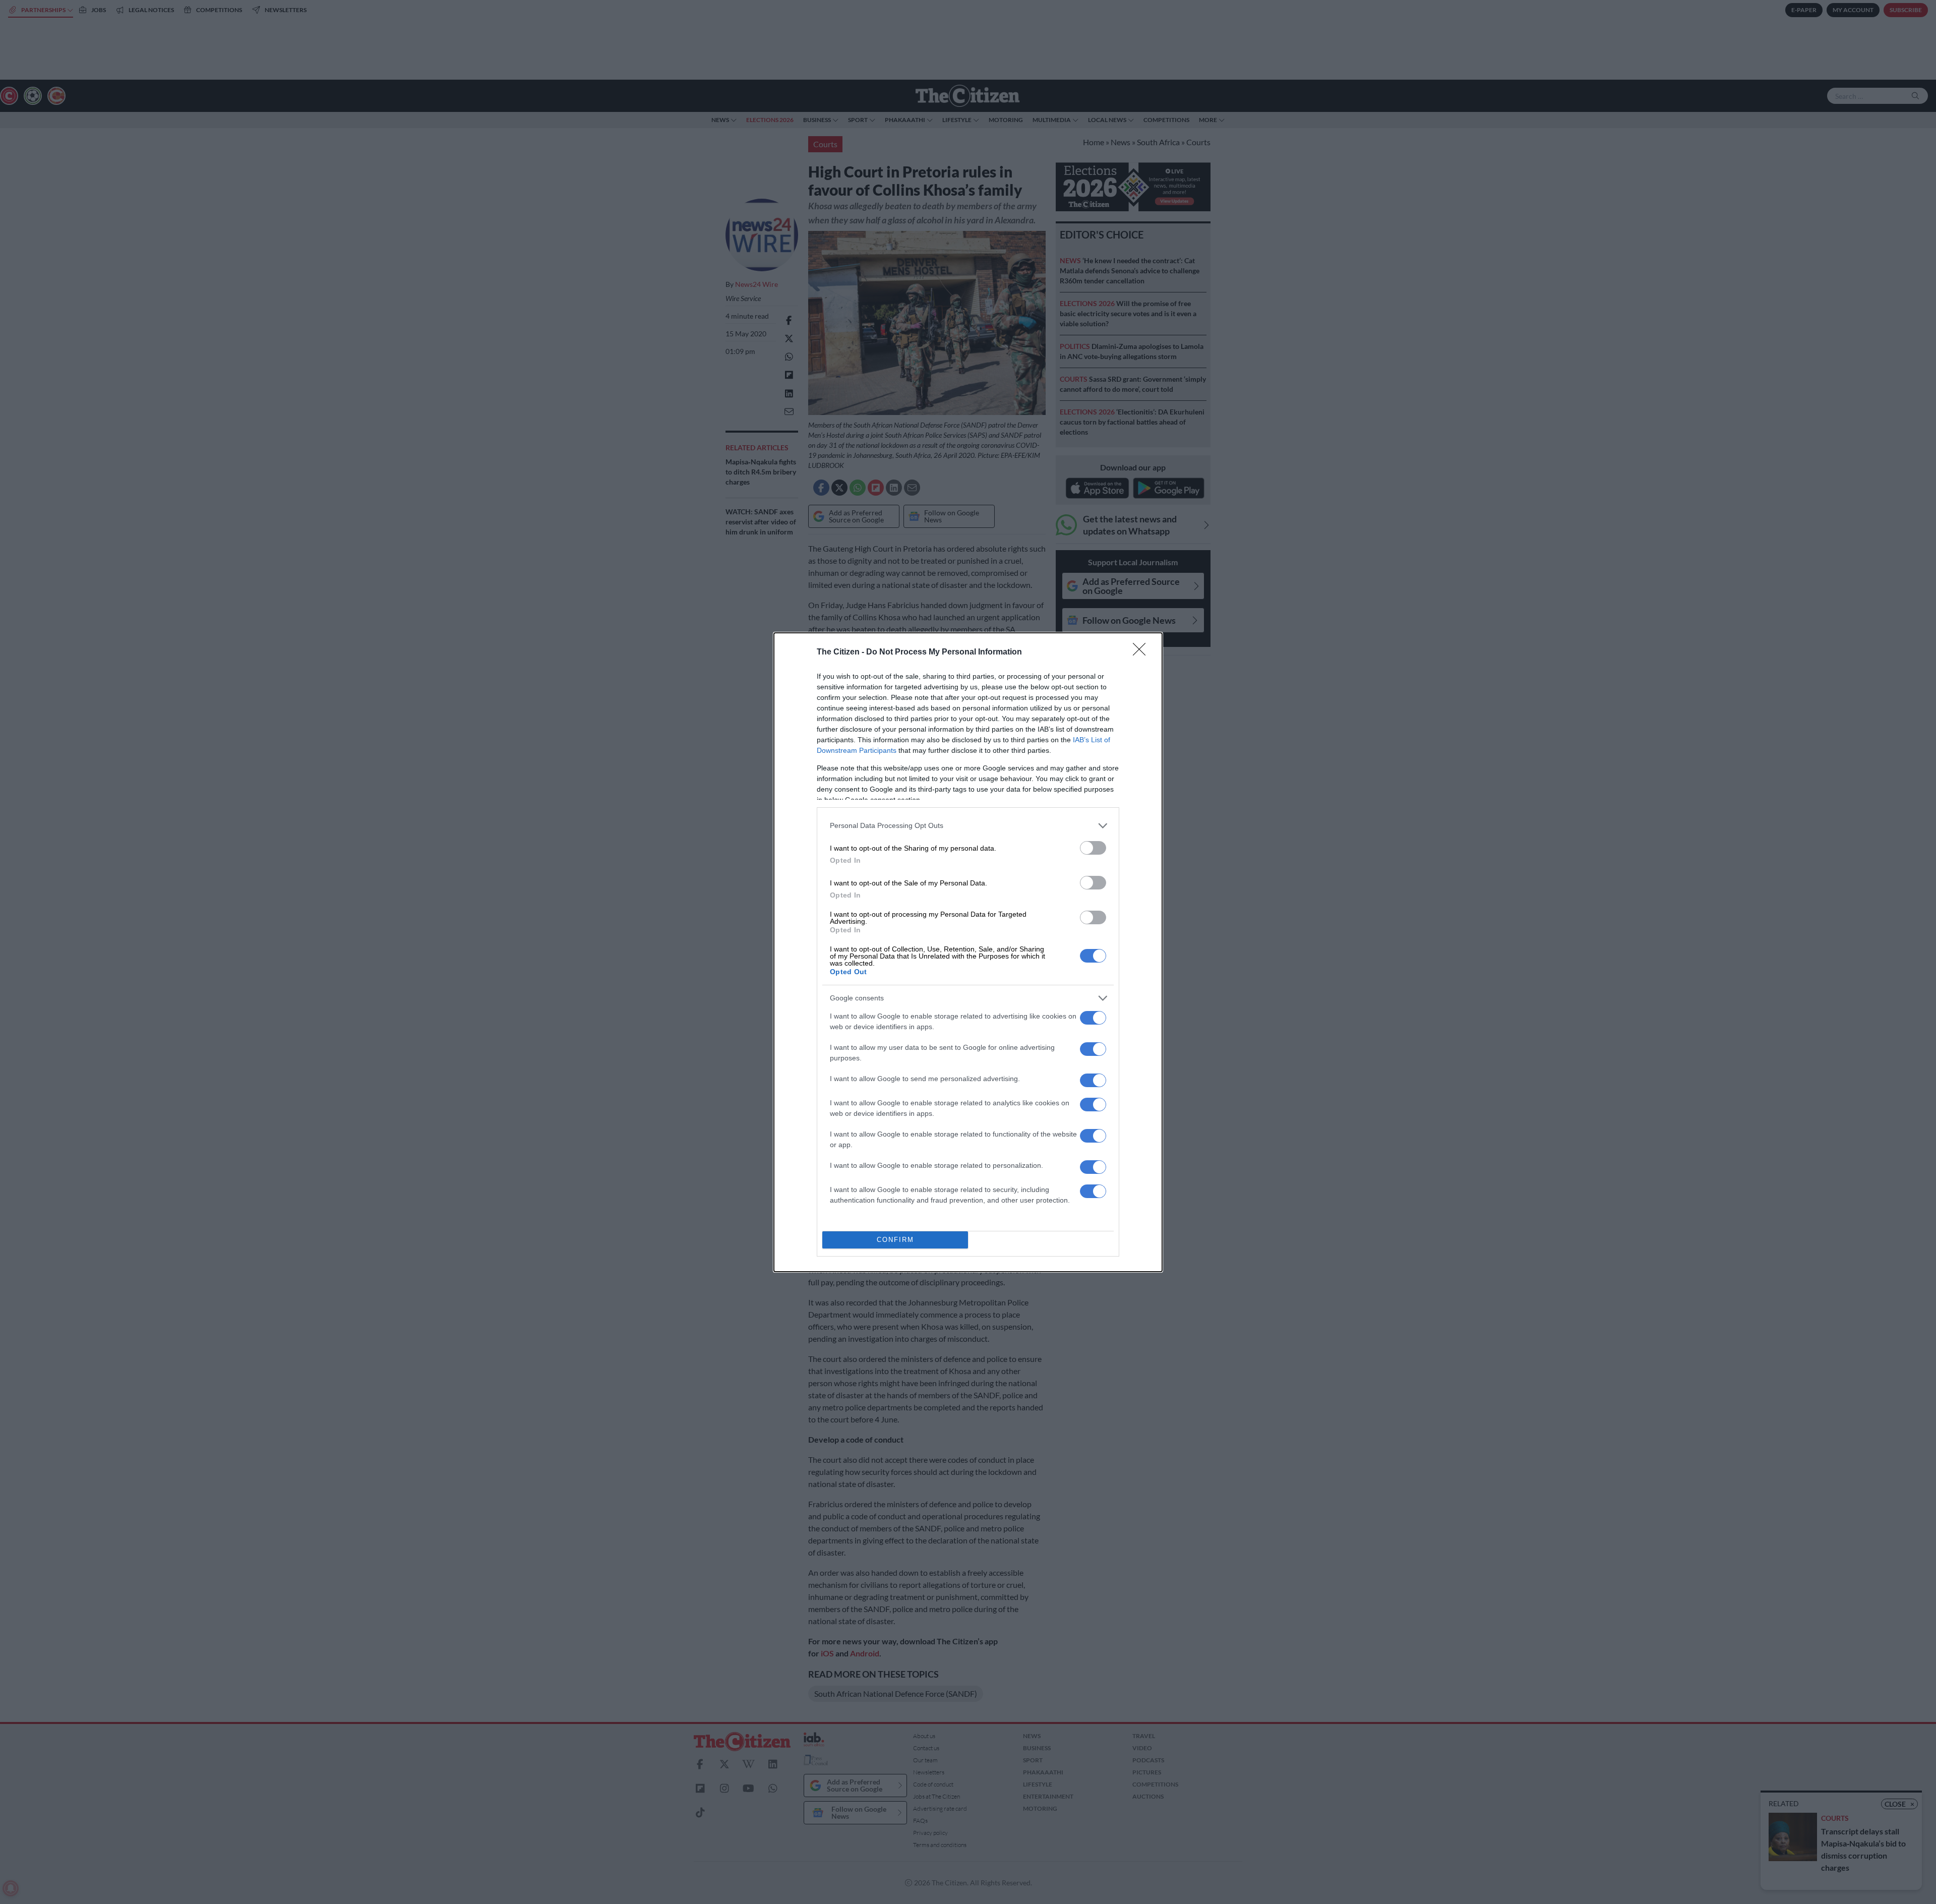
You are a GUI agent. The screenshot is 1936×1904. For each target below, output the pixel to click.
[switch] (1093, 848)
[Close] (1142, 652)
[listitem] (968, 826)
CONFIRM (895, 1240)
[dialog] (968, 952)
